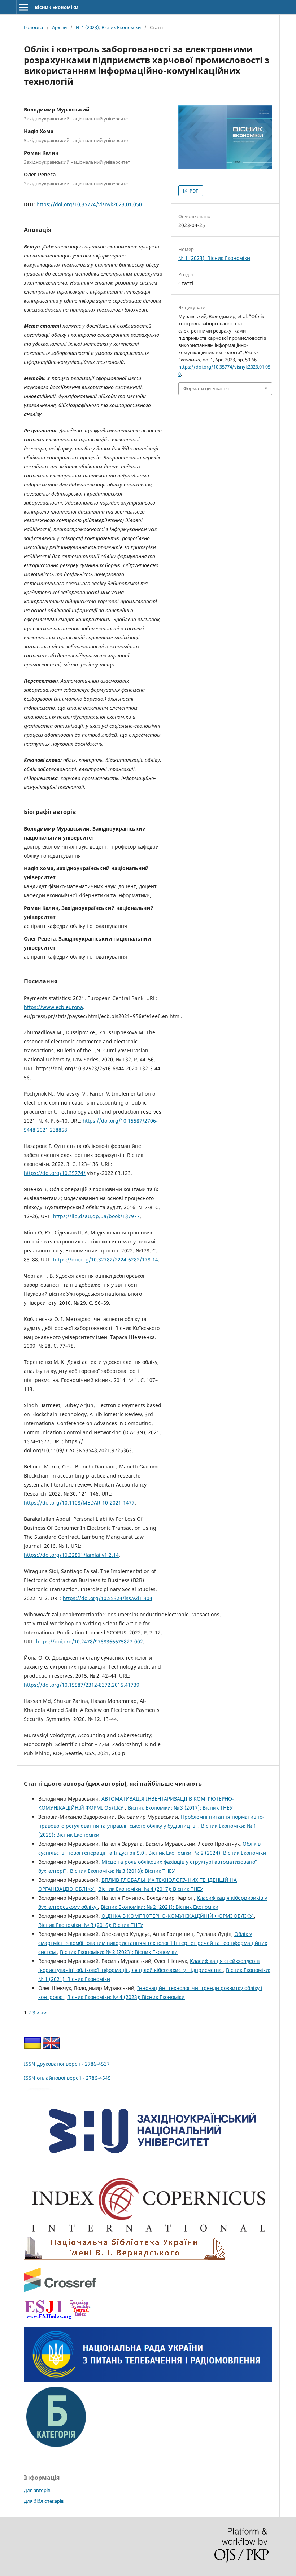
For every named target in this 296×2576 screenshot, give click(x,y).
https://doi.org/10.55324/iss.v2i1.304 (108, 1598)
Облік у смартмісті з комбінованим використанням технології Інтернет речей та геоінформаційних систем (153, 1943)
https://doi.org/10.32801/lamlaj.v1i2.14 (71, 1555)
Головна (33, 27)
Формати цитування (206, 388)
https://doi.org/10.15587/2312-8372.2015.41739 (82, 1685)
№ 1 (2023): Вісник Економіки (108, 27)
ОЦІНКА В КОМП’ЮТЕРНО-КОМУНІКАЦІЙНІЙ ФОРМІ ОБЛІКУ (178, 1916)
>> (44, 2013)
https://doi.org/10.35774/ (55, 1173)
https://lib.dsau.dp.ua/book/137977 (96, 1216)
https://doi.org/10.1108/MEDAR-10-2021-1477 (79, 1503)
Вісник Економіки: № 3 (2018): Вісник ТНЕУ (123, 1871)
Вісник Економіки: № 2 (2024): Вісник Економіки (207, 1853)
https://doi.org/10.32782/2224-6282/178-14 (106, 1260)
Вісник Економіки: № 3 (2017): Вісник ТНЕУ (180, 1808)
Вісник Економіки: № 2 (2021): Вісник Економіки (160, 1907)
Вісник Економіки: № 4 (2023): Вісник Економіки (126, 1997)
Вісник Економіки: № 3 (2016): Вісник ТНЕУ (91, 1925)
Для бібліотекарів (44, 2501)
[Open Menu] (24, 7)
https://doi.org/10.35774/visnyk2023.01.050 (89, 204)
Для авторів (37, 2490)
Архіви (59, 27)
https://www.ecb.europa (53, 1007)
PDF (193, 191)
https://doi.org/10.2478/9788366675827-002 (90, 1641)
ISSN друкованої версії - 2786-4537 (67, 2064)
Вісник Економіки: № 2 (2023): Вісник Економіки (119, 1952)
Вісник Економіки (56, 7)
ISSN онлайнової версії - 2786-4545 (67, 2078)
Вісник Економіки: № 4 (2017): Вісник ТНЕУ (151, 1889)
